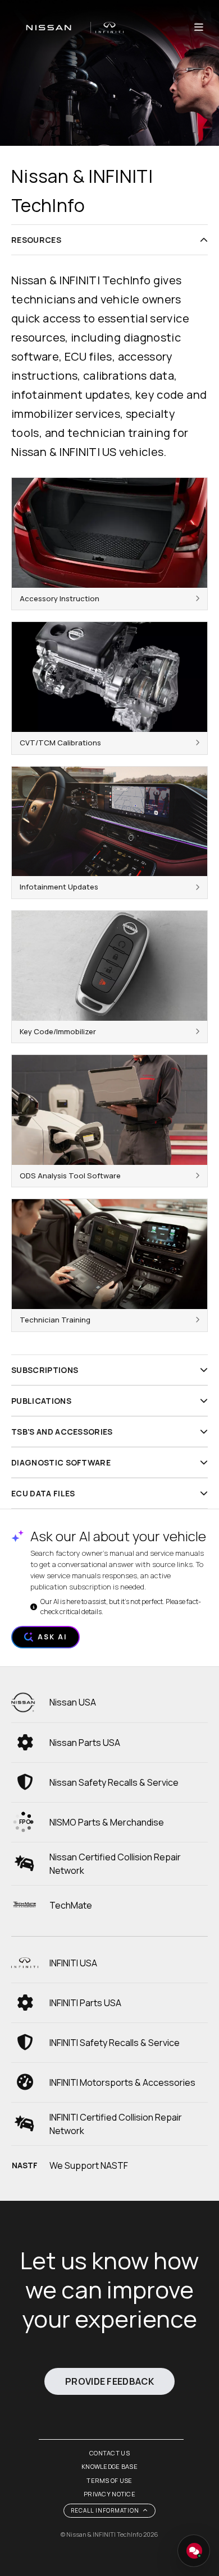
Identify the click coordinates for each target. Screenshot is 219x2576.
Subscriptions (45, 1370)
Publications (41, 1401)
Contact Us (109, 2453)
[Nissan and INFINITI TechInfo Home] (67, 27)
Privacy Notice (109, 2494)
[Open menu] (199, 27)
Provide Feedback (109, 2381)
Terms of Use (109, 2480)
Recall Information (105, 2510)
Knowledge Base (109, 2466)
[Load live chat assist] (194, 2551)
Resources (36, 240)
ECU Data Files (43, 1493)
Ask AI (52, 1637)
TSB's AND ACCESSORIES (62, 1432)
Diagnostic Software (61, 1462)
